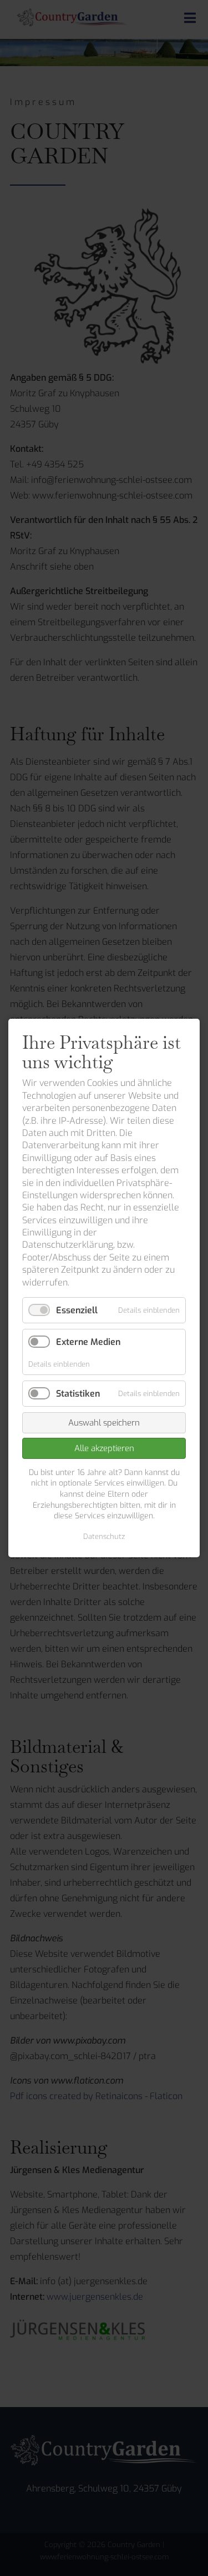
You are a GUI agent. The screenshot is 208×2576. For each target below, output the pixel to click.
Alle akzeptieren (104, 1448)
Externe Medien (88, 1342)
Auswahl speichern (104, 1423)
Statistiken (78, 1394)
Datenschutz (104, 1536)
